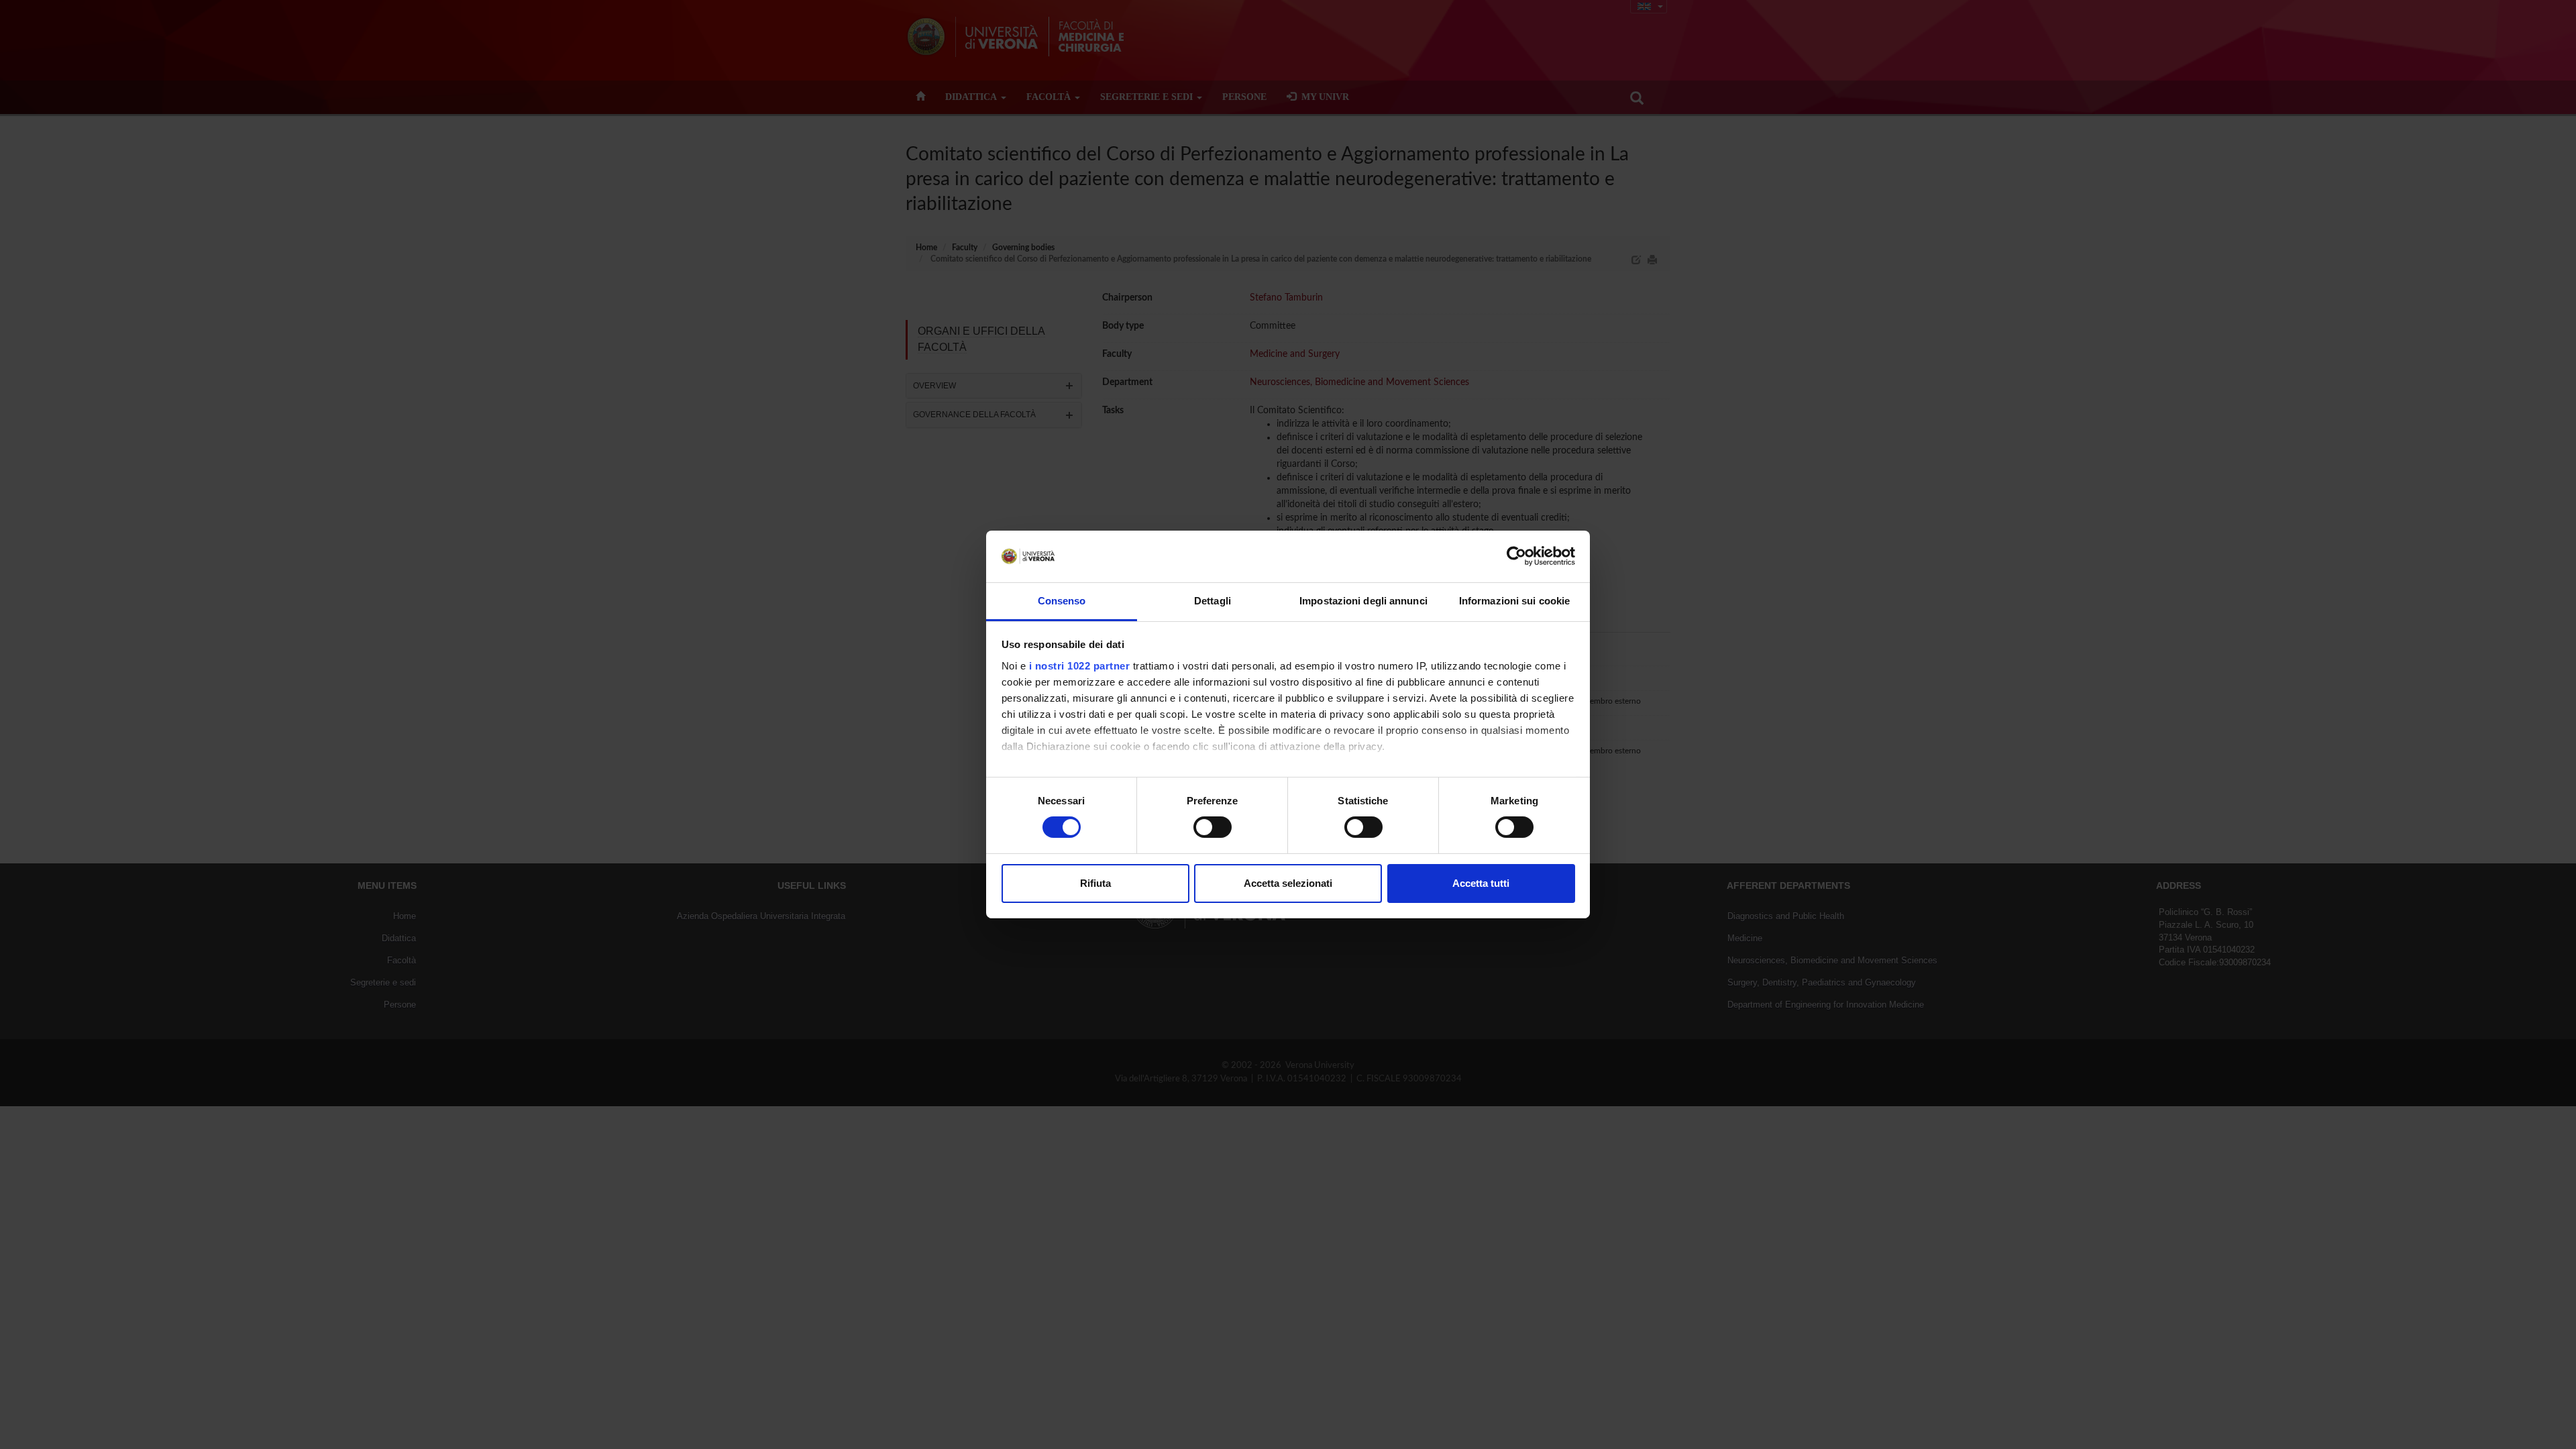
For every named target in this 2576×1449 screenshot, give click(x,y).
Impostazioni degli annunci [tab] (1363, 601)
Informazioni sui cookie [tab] (1514, 601)
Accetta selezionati (1288, 883)
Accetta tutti (1481, 883)
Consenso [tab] (1062, 601)
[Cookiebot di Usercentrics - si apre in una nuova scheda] (1516, 556)
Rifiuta (1095, 883)
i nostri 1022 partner (1080, 666)
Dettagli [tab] (1213, 601)
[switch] (1213, 827)
